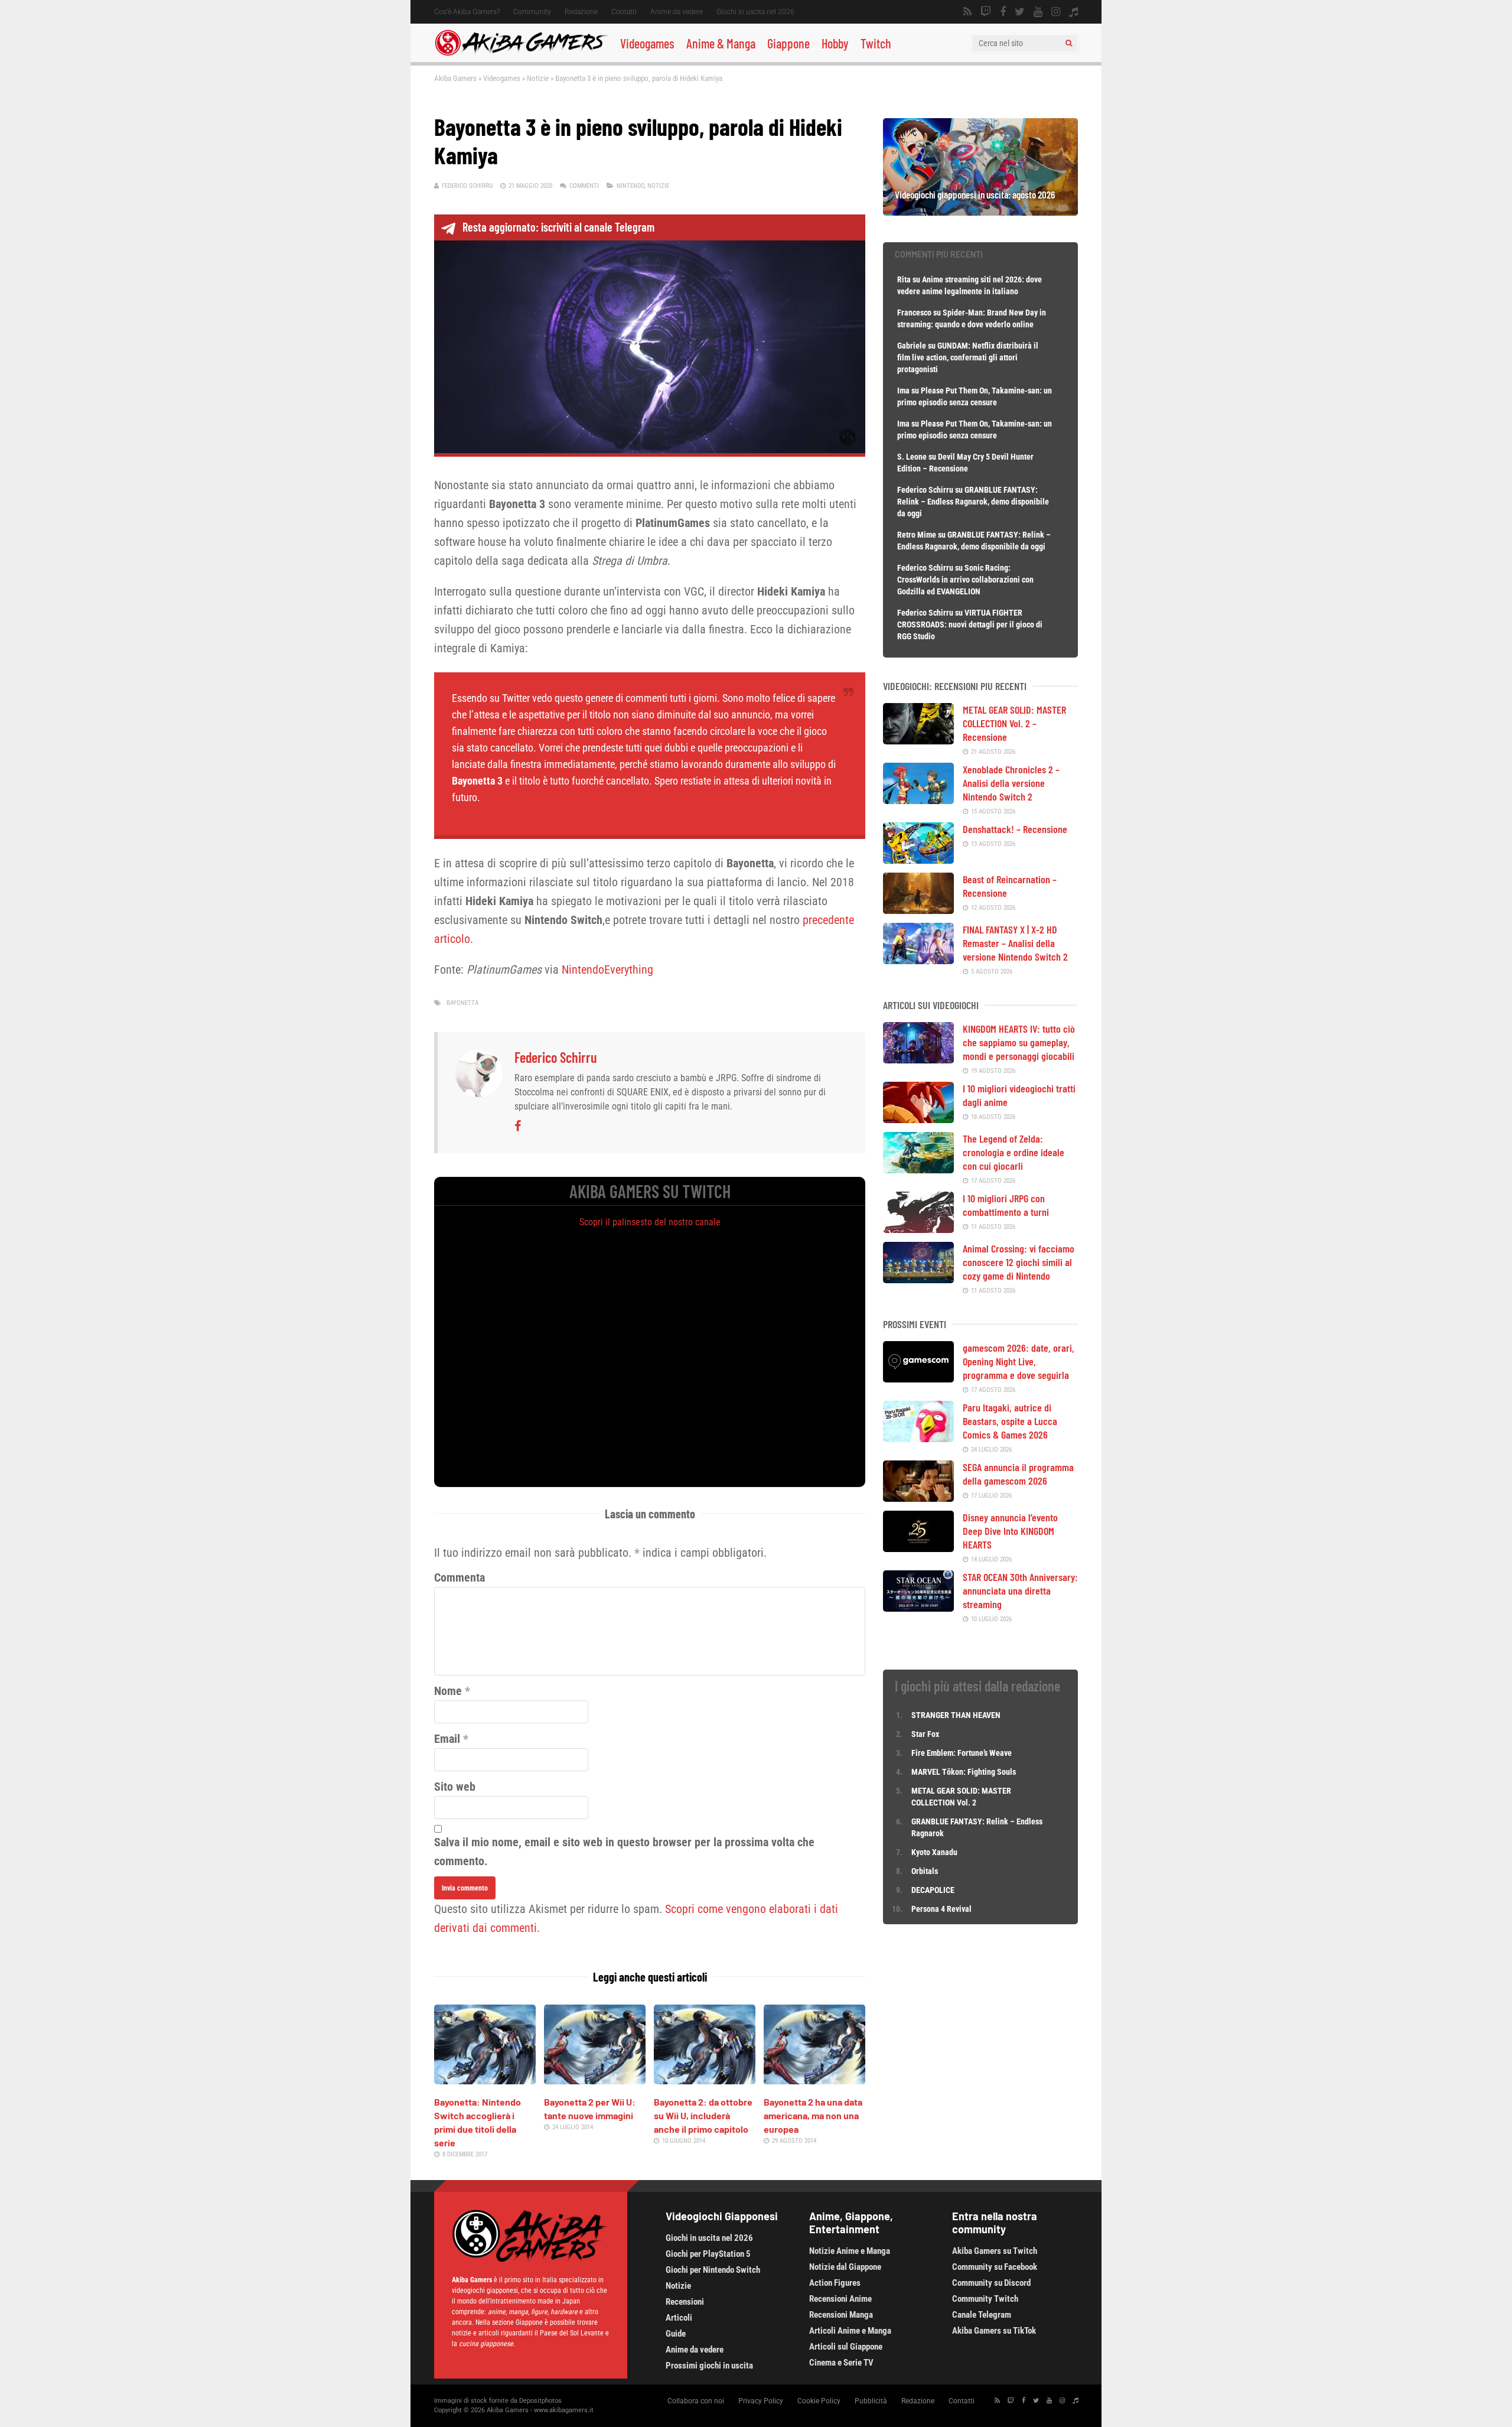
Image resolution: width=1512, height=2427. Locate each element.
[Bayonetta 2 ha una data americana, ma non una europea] (814, 2080)
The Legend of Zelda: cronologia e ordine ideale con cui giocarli (1014, 1152)
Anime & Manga (721, 43)
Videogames (647, 43)
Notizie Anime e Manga (850, 2251)
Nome (448, 1691)
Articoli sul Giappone (846, 2347)
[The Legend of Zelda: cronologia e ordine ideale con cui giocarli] (918, 1169)
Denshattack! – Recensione (1015, 829)
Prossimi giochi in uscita (709, 2366)
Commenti (584, 186)
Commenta (460, 1577)
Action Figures (835, 2283)
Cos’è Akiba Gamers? (467, 12)
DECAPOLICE (933, 1890)
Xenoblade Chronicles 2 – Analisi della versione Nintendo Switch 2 (1011, 783)
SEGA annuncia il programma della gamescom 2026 (1018, 1474)
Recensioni (685, 2302)
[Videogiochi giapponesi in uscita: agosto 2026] (980, 212)
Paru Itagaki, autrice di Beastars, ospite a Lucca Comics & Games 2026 (1010, 1421)
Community (532, 12)
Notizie (538, 78)
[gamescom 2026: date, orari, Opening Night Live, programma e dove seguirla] (918, 1378)
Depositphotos (540, 2401)
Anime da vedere (677, 12)
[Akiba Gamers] (521, 54)
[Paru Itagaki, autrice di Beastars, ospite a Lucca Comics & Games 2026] (918, 1438)
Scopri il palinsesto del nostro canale (650, 1222)
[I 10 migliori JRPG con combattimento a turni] (918, 1229)
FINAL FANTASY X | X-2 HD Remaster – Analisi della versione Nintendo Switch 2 (1015, 943)
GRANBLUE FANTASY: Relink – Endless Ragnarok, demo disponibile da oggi (973, 502)
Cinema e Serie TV (841, 2363)
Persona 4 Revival (941, 1909)
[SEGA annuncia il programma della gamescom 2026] (918, 1498)
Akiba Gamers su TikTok (994, 2331)
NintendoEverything (607, 970)
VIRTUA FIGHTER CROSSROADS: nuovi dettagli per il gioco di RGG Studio (970, 624)
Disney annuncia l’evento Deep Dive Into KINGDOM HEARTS (1010, 1531)
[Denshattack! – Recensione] (918, 860)
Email (447, 1739)
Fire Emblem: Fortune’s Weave (962, 1753)
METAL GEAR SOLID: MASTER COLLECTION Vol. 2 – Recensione (1014, 723)
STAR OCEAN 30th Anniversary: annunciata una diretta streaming (1020, 1590)
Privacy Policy (761, 2401)
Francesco (914, 313)
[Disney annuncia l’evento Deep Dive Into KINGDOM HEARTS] (918, 1548)
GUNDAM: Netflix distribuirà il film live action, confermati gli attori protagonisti (968, 357)
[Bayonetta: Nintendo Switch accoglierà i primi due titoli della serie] (485, 2080)
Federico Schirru (467, 186)
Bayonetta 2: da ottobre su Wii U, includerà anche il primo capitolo (703, 2115)
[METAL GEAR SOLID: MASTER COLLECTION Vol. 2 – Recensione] (918, 740)
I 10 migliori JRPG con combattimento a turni (1006, 1205)
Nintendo (630, 186)
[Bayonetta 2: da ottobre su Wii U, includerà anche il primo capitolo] (705, 2080)
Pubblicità (871, 2401)
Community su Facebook (995, 2267)
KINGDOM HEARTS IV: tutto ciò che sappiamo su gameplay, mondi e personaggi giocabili (1019, 1042)
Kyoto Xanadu (934, 1852)
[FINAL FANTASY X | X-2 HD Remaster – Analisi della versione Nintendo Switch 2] (918, 960)
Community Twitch (985, 2299)
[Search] (1069, 43)
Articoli (679, 2318)
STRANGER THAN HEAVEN (956, 1715)
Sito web (455, 1787)
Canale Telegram (982, 2315)
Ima (903, 391)
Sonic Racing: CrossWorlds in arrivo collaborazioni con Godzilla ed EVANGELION (965, 580)
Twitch (876, 43)
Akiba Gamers (455, 78)
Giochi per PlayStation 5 (708, 2254)
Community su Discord (991, 2283)
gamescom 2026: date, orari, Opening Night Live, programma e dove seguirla (1019, 1361)
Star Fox (925, 1734)
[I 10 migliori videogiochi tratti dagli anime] (918, 1119)
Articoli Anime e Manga (850, 2331)
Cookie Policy (819, 2401)
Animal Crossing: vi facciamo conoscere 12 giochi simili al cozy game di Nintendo (1019, 1262)
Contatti (624, 12)
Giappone (788, 43)
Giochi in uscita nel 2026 (755, 12)
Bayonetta (462, 1003)
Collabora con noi (696, 2401)
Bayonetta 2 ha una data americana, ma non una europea (813, 2115)
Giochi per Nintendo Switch (713, 2270)
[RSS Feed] (967, 12)
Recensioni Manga (841, 2315)
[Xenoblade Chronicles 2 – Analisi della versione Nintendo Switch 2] (918, 800)
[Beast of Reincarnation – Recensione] (918, 910)
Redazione (581, 12)
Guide (676, 2334)
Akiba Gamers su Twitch (995, 2251)
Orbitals (925, 1871)
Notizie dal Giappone (845, 2267)
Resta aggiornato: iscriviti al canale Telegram (558, 227)
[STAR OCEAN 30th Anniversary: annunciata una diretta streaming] (918, 1608)
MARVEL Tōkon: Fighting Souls (964, 1772)
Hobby (835, 43)
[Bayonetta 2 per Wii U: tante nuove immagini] (595, 2080)
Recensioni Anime (840, 2299)
